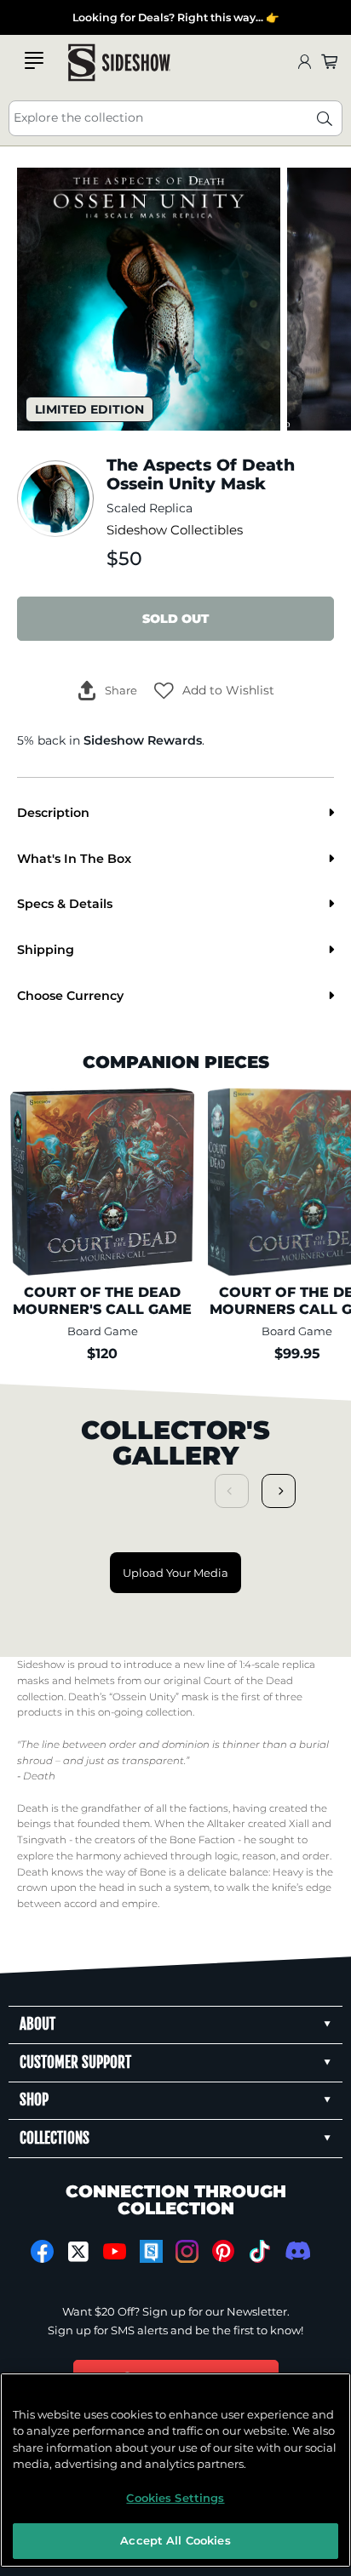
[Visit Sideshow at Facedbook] (42, 2251)
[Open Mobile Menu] (34, 60)
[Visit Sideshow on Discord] (296, 2250)
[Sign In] (304, 63)
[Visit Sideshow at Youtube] (115, 2251)
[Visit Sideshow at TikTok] (259, 2251)
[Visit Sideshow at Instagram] (187, 2251)
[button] (214, 690)
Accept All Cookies (175, 2540)
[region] (175, 2470)
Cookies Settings (175, 2498)
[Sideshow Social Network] (151, 2251)
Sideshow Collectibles (175, 530)
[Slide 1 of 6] (149, 299)
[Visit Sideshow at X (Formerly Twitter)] (79, 2252)
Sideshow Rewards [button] (143, 740)
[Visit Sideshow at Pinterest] (224, 2251)
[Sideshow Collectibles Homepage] (119, 63)
